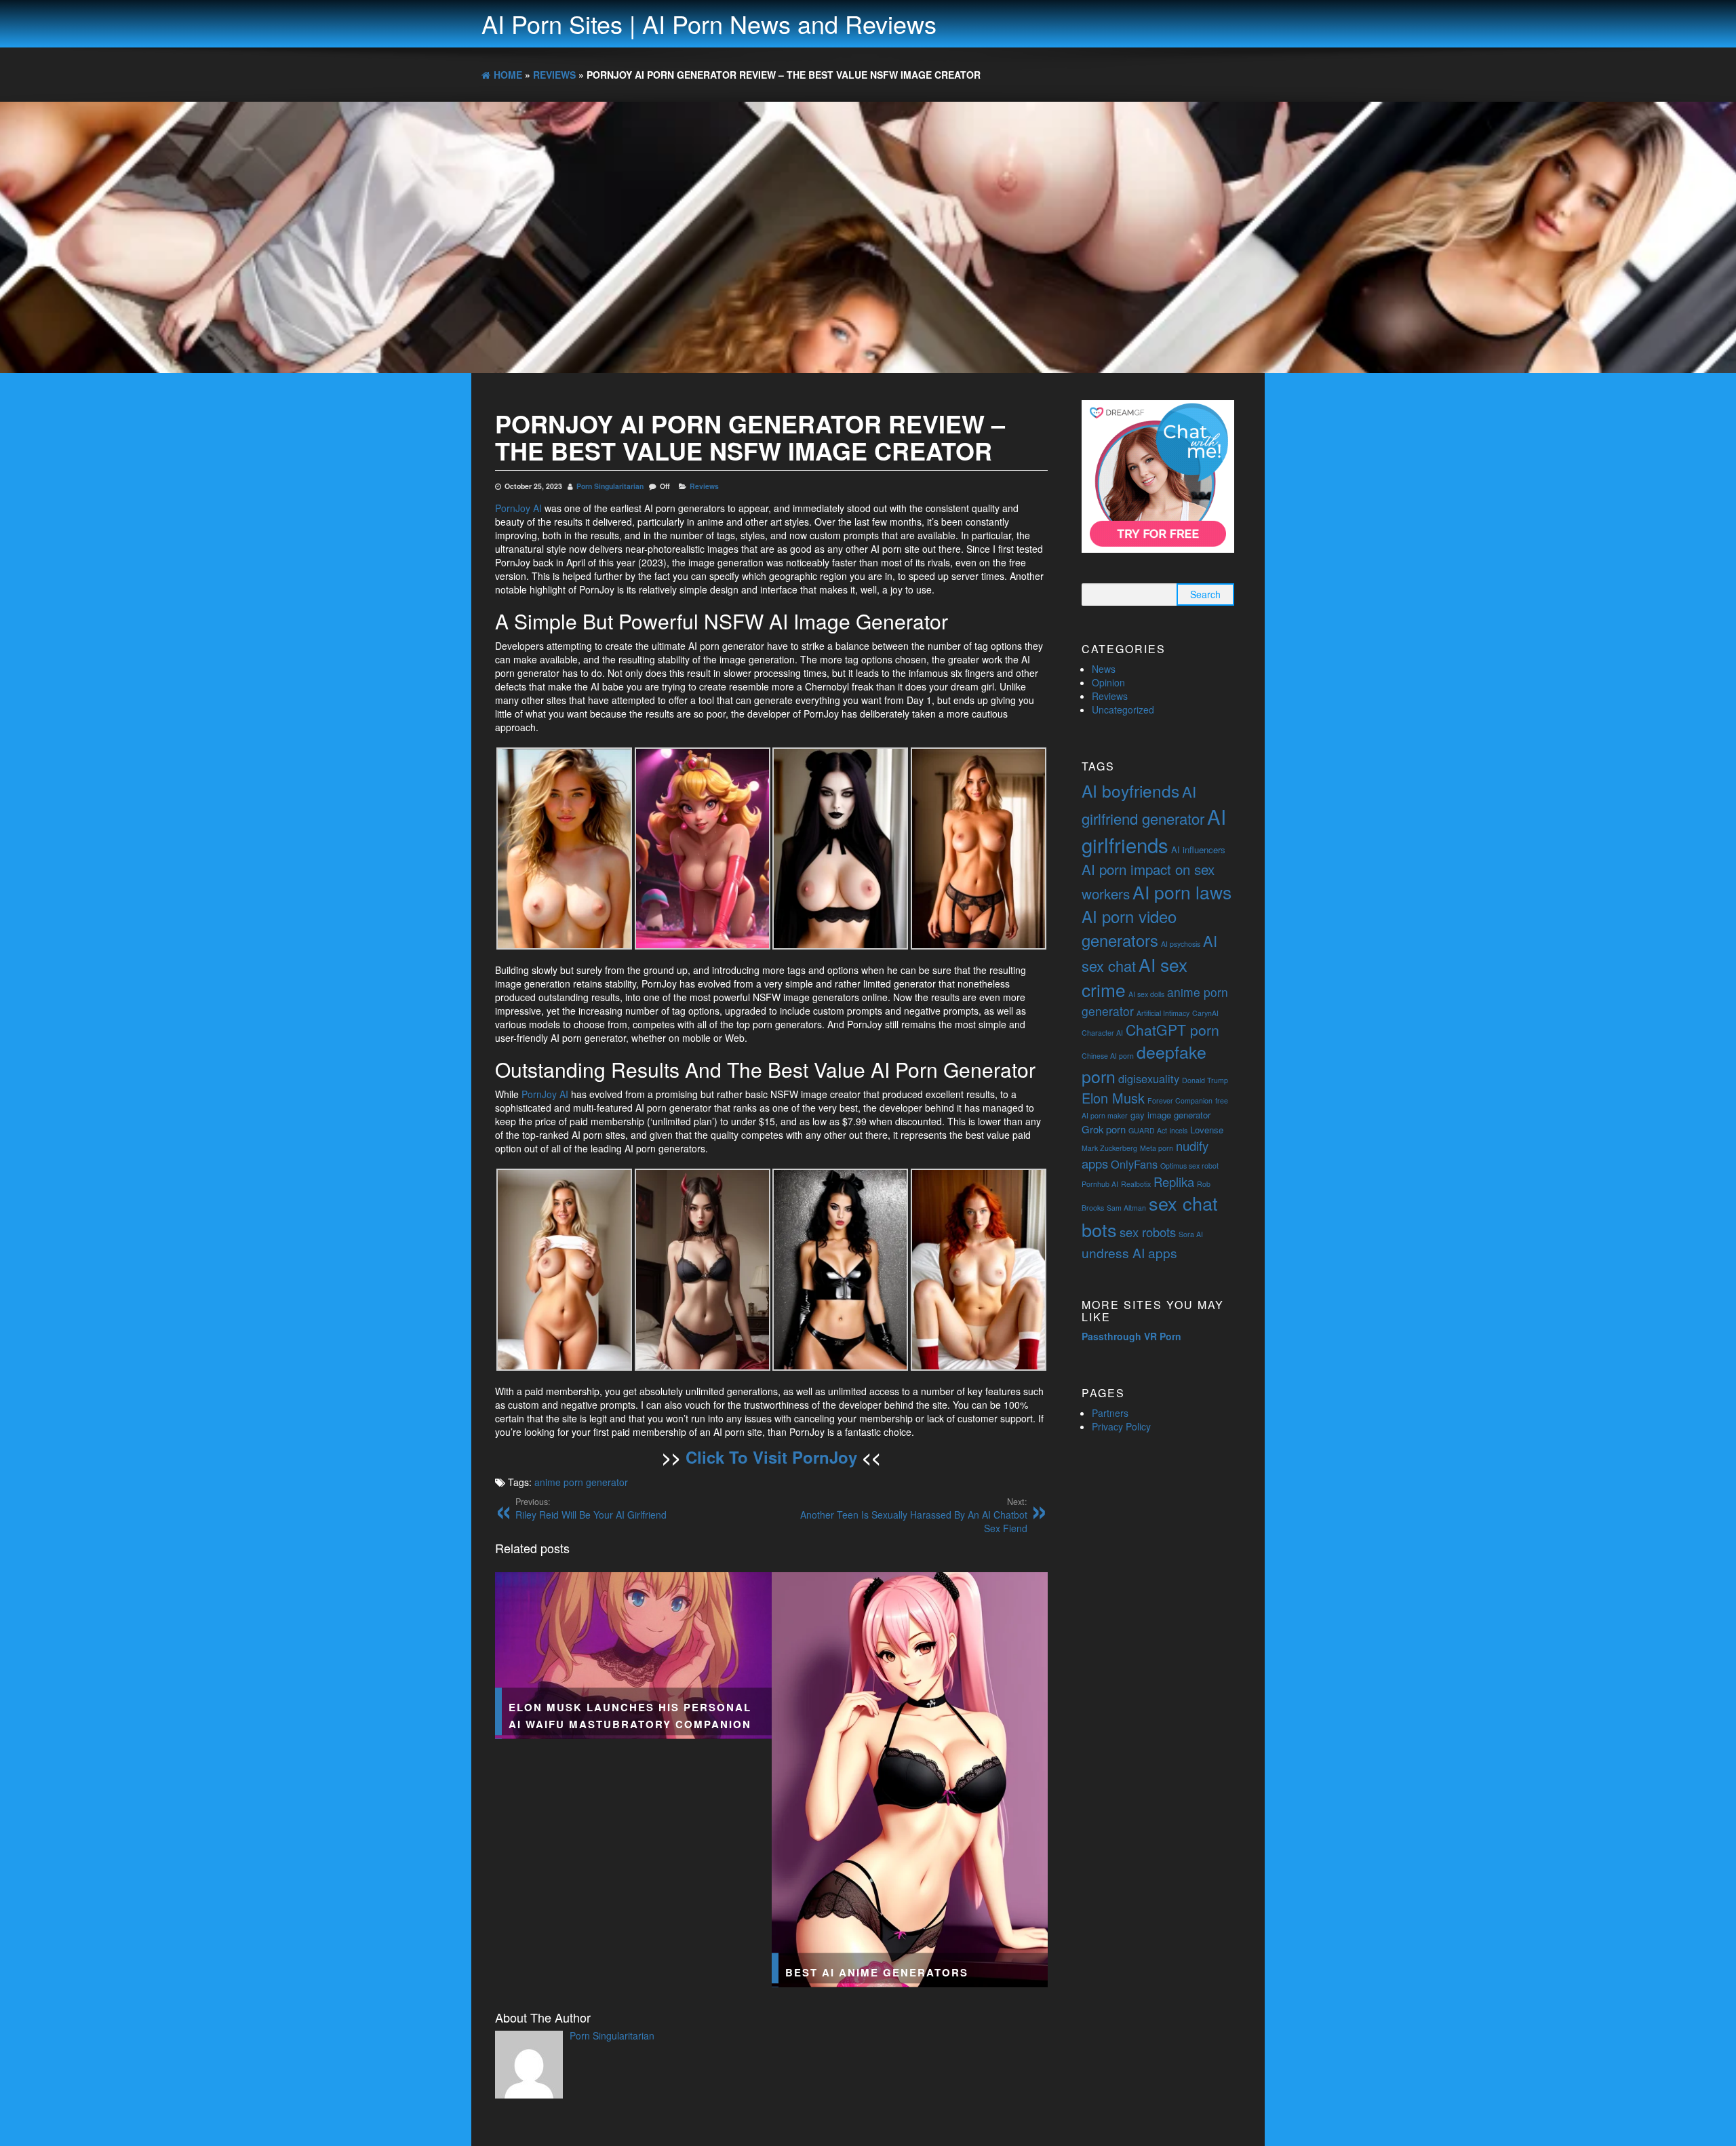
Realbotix (1136, 1184)
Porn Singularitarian (610, 486)
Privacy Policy (1121, 1426)
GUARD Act (1148, 1130)
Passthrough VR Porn (1131, 1336)
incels (1179, 1130)
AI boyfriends (1130, 791)
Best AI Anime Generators (877, 1973)
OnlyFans (1134, 1164)
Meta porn (1157, 1148)
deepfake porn (1144, 1064)
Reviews (704, 486)
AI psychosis (1181, 944)
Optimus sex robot (1189, 1166)
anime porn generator (581, 1482)
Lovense (1207, 1130)
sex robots (1148, 1232)
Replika (1174, 1182)
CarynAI (1205, 1013)
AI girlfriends (1154, 830)
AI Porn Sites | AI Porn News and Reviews (709, 23)
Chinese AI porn (1108, 1056)
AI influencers (1198, 850)
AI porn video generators (1129, 928)
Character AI (1102, 1033)
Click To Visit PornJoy (771, 1457)
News (1104, 669)
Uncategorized (1123, 709)
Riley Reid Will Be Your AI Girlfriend (591, 1508)
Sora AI (1191, 1234)
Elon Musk (1113, 1098)
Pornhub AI (1100, 1184)
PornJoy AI (518, 508)
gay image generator (1170, 1115)
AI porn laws (1182, 892)
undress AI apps (1129, 1252)
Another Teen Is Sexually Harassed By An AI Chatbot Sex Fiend (914, 1515)
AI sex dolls (1146, 994)
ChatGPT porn (1172, 1030)
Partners (1110, 1413)
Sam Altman (1126, 1208)
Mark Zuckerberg (1109, 1148)
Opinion (1108, 682)
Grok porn (1104, 1129)
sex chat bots (1150, 1216)
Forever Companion (1180, 1100)
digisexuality (1149, 1078)
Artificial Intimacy (1163, 1013)
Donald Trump (1205, 1080)
